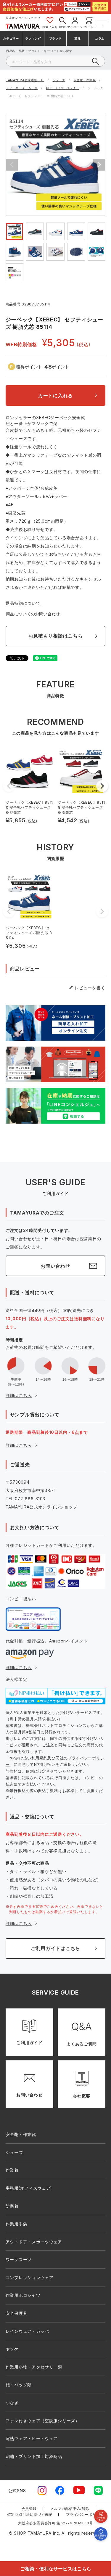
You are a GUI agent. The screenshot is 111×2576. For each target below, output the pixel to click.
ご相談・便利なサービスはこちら (56, 2568)
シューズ (59, 80)
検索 (62, 27)
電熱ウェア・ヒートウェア (32, 2438)
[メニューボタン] (101, 22)
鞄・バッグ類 (19, 2385)
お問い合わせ (55, 1266)
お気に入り (50, 27)
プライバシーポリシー (85, 2514)
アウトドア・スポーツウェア (34, 2242)
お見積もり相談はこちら (56, 636)
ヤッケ (12, 2349)
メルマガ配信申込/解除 (70, 2509)
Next (99, 165)
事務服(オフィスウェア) (29, 2188)
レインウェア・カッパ (27, 2331)
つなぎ (12, 2403)
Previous (12, 165)
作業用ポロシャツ (23, 2295)
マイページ (75, 27)
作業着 (12, 2170)
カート (89, 27)
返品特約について (23, 603)
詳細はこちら (19, 1395)
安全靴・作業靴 (85, 80)
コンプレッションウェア (30, 2277)
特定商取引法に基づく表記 (30, 2514)
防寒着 (12, 2206)
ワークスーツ (19, 2259)
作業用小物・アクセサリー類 (34, 2367)
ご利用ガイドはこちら (55, 1948)
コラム (100, 38)
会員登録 (29, 2509)
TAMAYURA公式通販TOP (25, 80)
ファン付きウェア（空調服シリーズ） (43, 2421)
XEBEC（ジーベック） (62, 88)
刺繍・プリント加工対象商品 (34, 2456)
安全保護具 (17, 2313)
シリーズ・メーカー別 (22, 88)
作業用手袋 (17, 2224)
